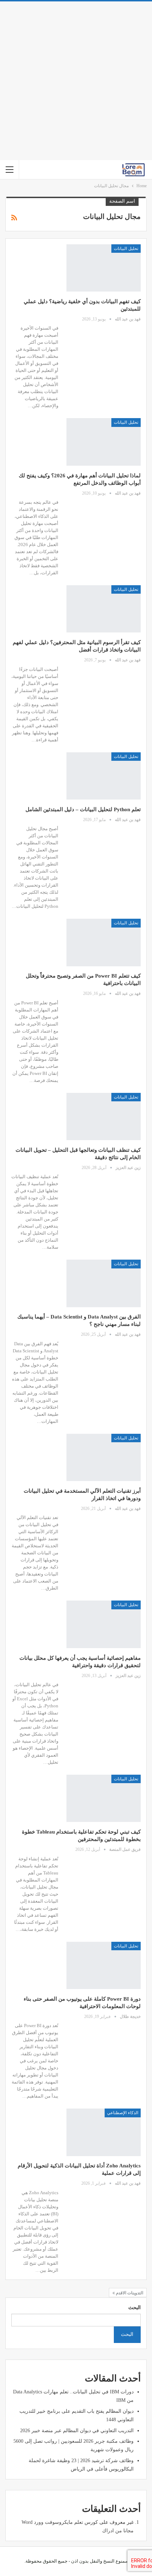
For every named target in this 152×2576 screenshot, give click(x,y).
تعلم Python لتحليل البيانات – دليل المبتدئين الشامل (83, 809)
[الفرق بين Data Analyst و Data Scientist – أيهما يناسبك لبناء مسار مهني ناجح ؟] (104, 1283)
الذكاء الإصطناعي (123, 2113)
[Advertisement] (76, 81)
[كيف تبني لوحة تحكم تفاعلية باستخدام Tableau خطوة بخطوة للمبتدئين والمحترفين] (104, 1798)
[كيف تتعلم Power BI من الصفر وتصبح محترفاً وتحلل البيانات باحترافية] (104, 942)
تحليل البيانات (126, 249)
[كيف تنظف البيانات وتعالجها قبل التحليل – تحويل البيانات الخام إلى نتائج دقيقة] (104, 1116)
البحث (135, 2308)
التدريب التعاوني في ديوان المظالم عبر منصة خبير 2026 (77, 2431)
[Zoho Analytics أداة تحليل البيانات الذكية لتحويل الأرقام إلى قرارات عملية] (104, 2132)
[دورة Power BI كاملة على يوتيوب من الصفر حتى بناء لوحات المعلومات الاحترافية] (104, 1965)
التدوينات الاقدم (129, 2293)
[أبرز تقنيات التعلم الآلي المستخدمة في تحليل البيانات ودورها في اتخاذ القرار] (104, 1457)
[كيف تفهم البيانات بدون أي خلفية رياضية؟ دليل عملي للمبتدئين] (104, 268)
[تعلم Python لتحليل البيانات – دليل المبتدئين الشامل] (104, 776)
